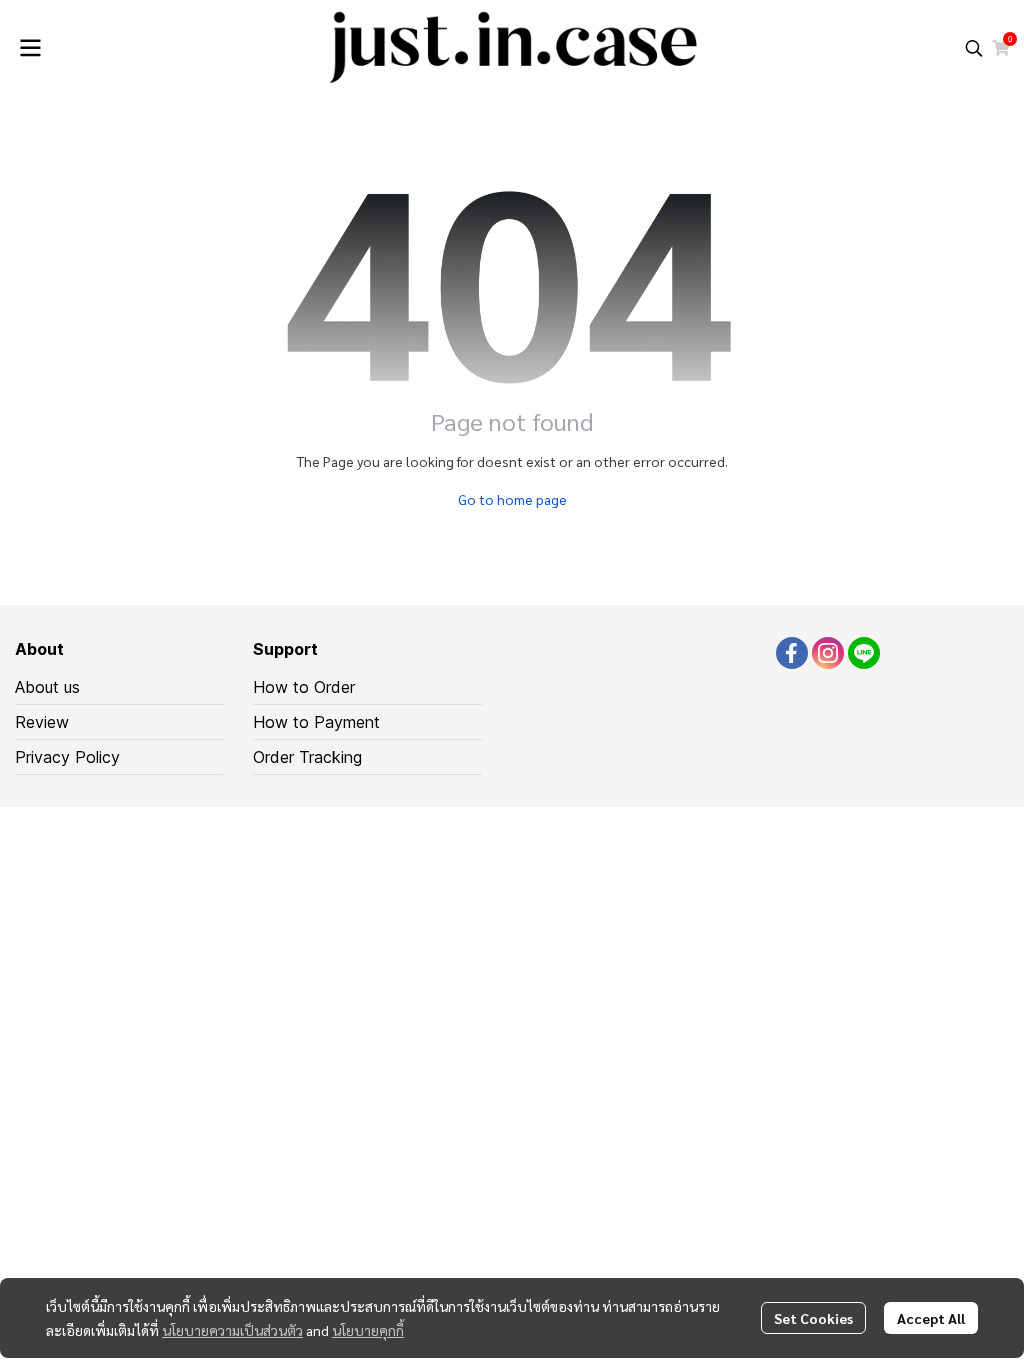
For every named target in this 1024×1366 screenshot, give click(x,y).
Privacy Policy (67, 757)
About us (47, 687)
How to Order (304, 687)
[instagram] (828, 653)
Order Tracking (307, 757)
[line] (864, 653)
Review (42, 722)
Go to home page (512, 499)
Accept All (931, 1318)
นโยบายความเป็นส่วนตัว (232, 1330)
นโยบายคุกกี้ (368, 1330)
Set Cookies (813, 1318)
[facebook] (792, 653)
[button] (974, 48)
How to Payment (316, 722)
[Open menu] (30, 48)
